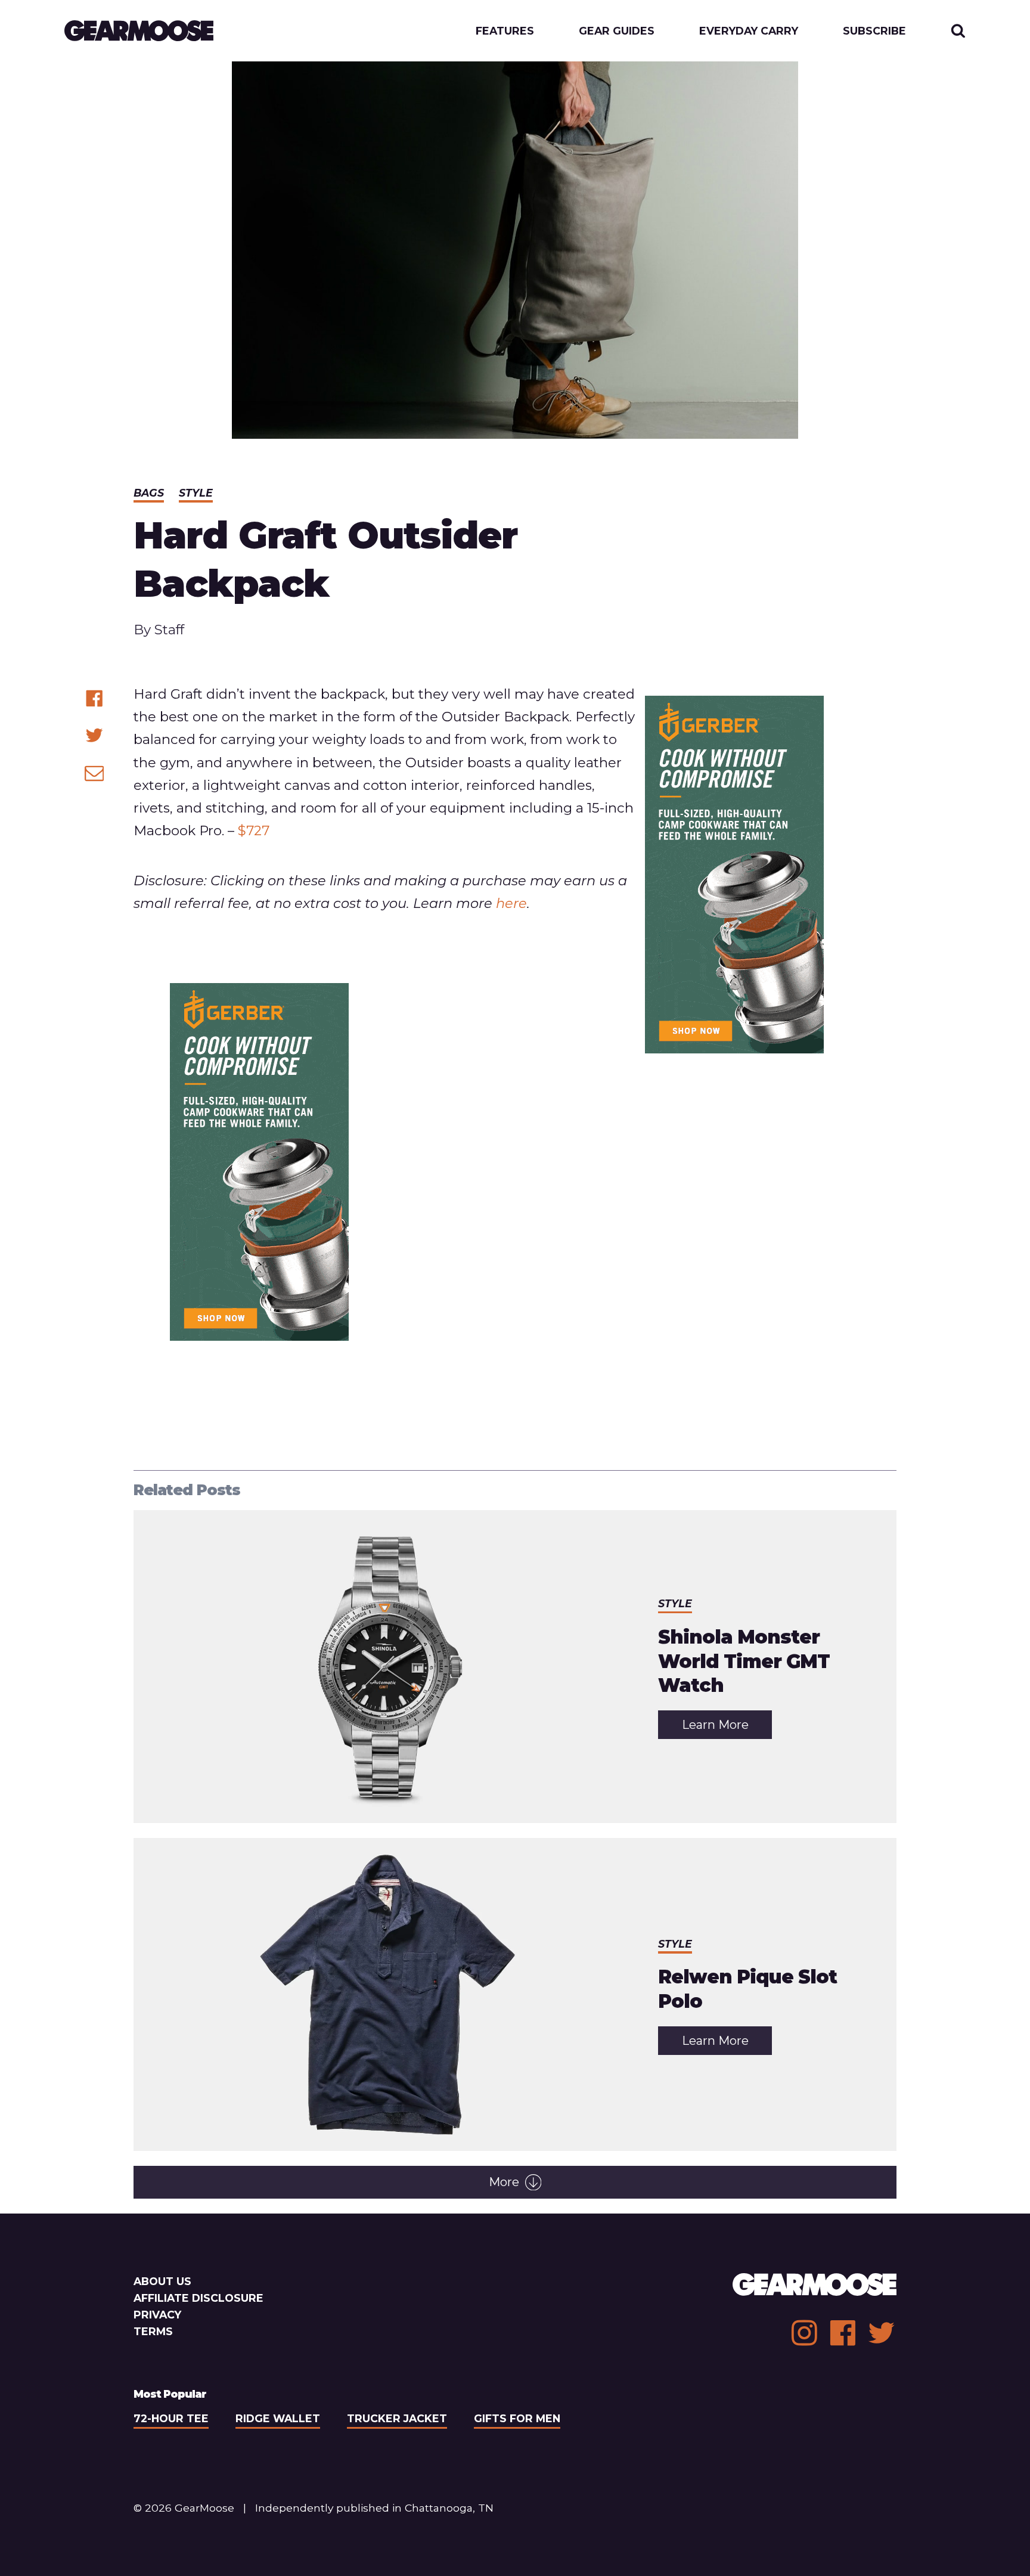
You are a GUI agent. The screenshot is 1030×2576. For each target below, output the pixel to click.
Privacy (157, 2315)
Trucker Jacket (397, 2418)
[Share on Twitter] (94, 735)
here (511, 903)
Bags (149, 493)
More (504, 2182)
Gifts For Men (517, 2418)
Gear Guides (617, 31)
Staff (169, 630)
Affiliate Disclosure (198, 2298)
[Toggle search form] (958, 31)
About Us (162, 2281)
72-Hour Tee (171, 2418)
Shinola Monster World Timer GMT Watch (744, 1661)
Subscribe (874, 31)
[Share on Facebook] (94, 698)
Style (196, 493)
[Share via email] (94, 773)
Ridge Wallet (278, 2418)
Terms (153, 2331)
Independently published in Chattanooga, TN (374, 2508)
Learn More (727, 1728)
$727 (254, 830)
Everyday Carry (749, 31)
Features (505, 31)
